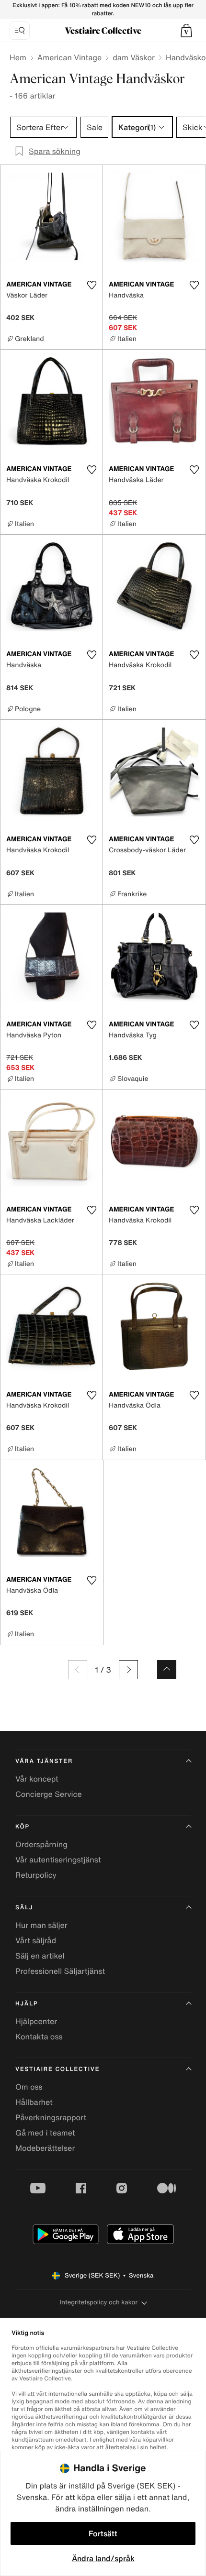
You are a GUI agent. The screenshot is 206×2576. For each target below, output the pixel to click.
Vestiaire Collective (57, 2069)
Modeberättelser (45, 2148)
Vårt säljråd (36, 1940)
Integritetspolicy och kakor (99, 2302)
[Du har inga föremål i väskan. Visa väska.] (186, 31)
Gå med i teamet (45, 2133)
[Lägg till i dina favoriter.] (92, 285)
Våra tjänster (44, 1761)
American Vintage (69, 57)
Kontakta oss (39, 2037)
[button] (186, 31)
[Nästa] (128, 1670)
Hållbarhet (34, 2102)
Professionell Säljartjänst (60, 1971)
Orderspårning (41, 1844)
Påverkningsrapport (51, 2117)
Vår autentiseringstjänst (58, 1860)
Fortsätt (103, 2533)
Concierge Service (49, 1794)
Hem (18, 57)
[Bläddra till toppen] (167, 1670)
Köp (23, 1827)
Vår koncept (37, 1779)
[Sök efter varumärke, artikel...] (20, 31)
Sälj (24, 1908)
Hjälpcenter (36, 2021)
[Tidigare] (78, 1670)
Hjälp (27, 2004)
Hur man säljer (41, 1925)
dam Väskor (134, 57)
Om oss (29, 2087)
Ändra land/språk (103, 2558)
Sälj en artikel (40, 1956)
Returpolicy (36, 1875)
